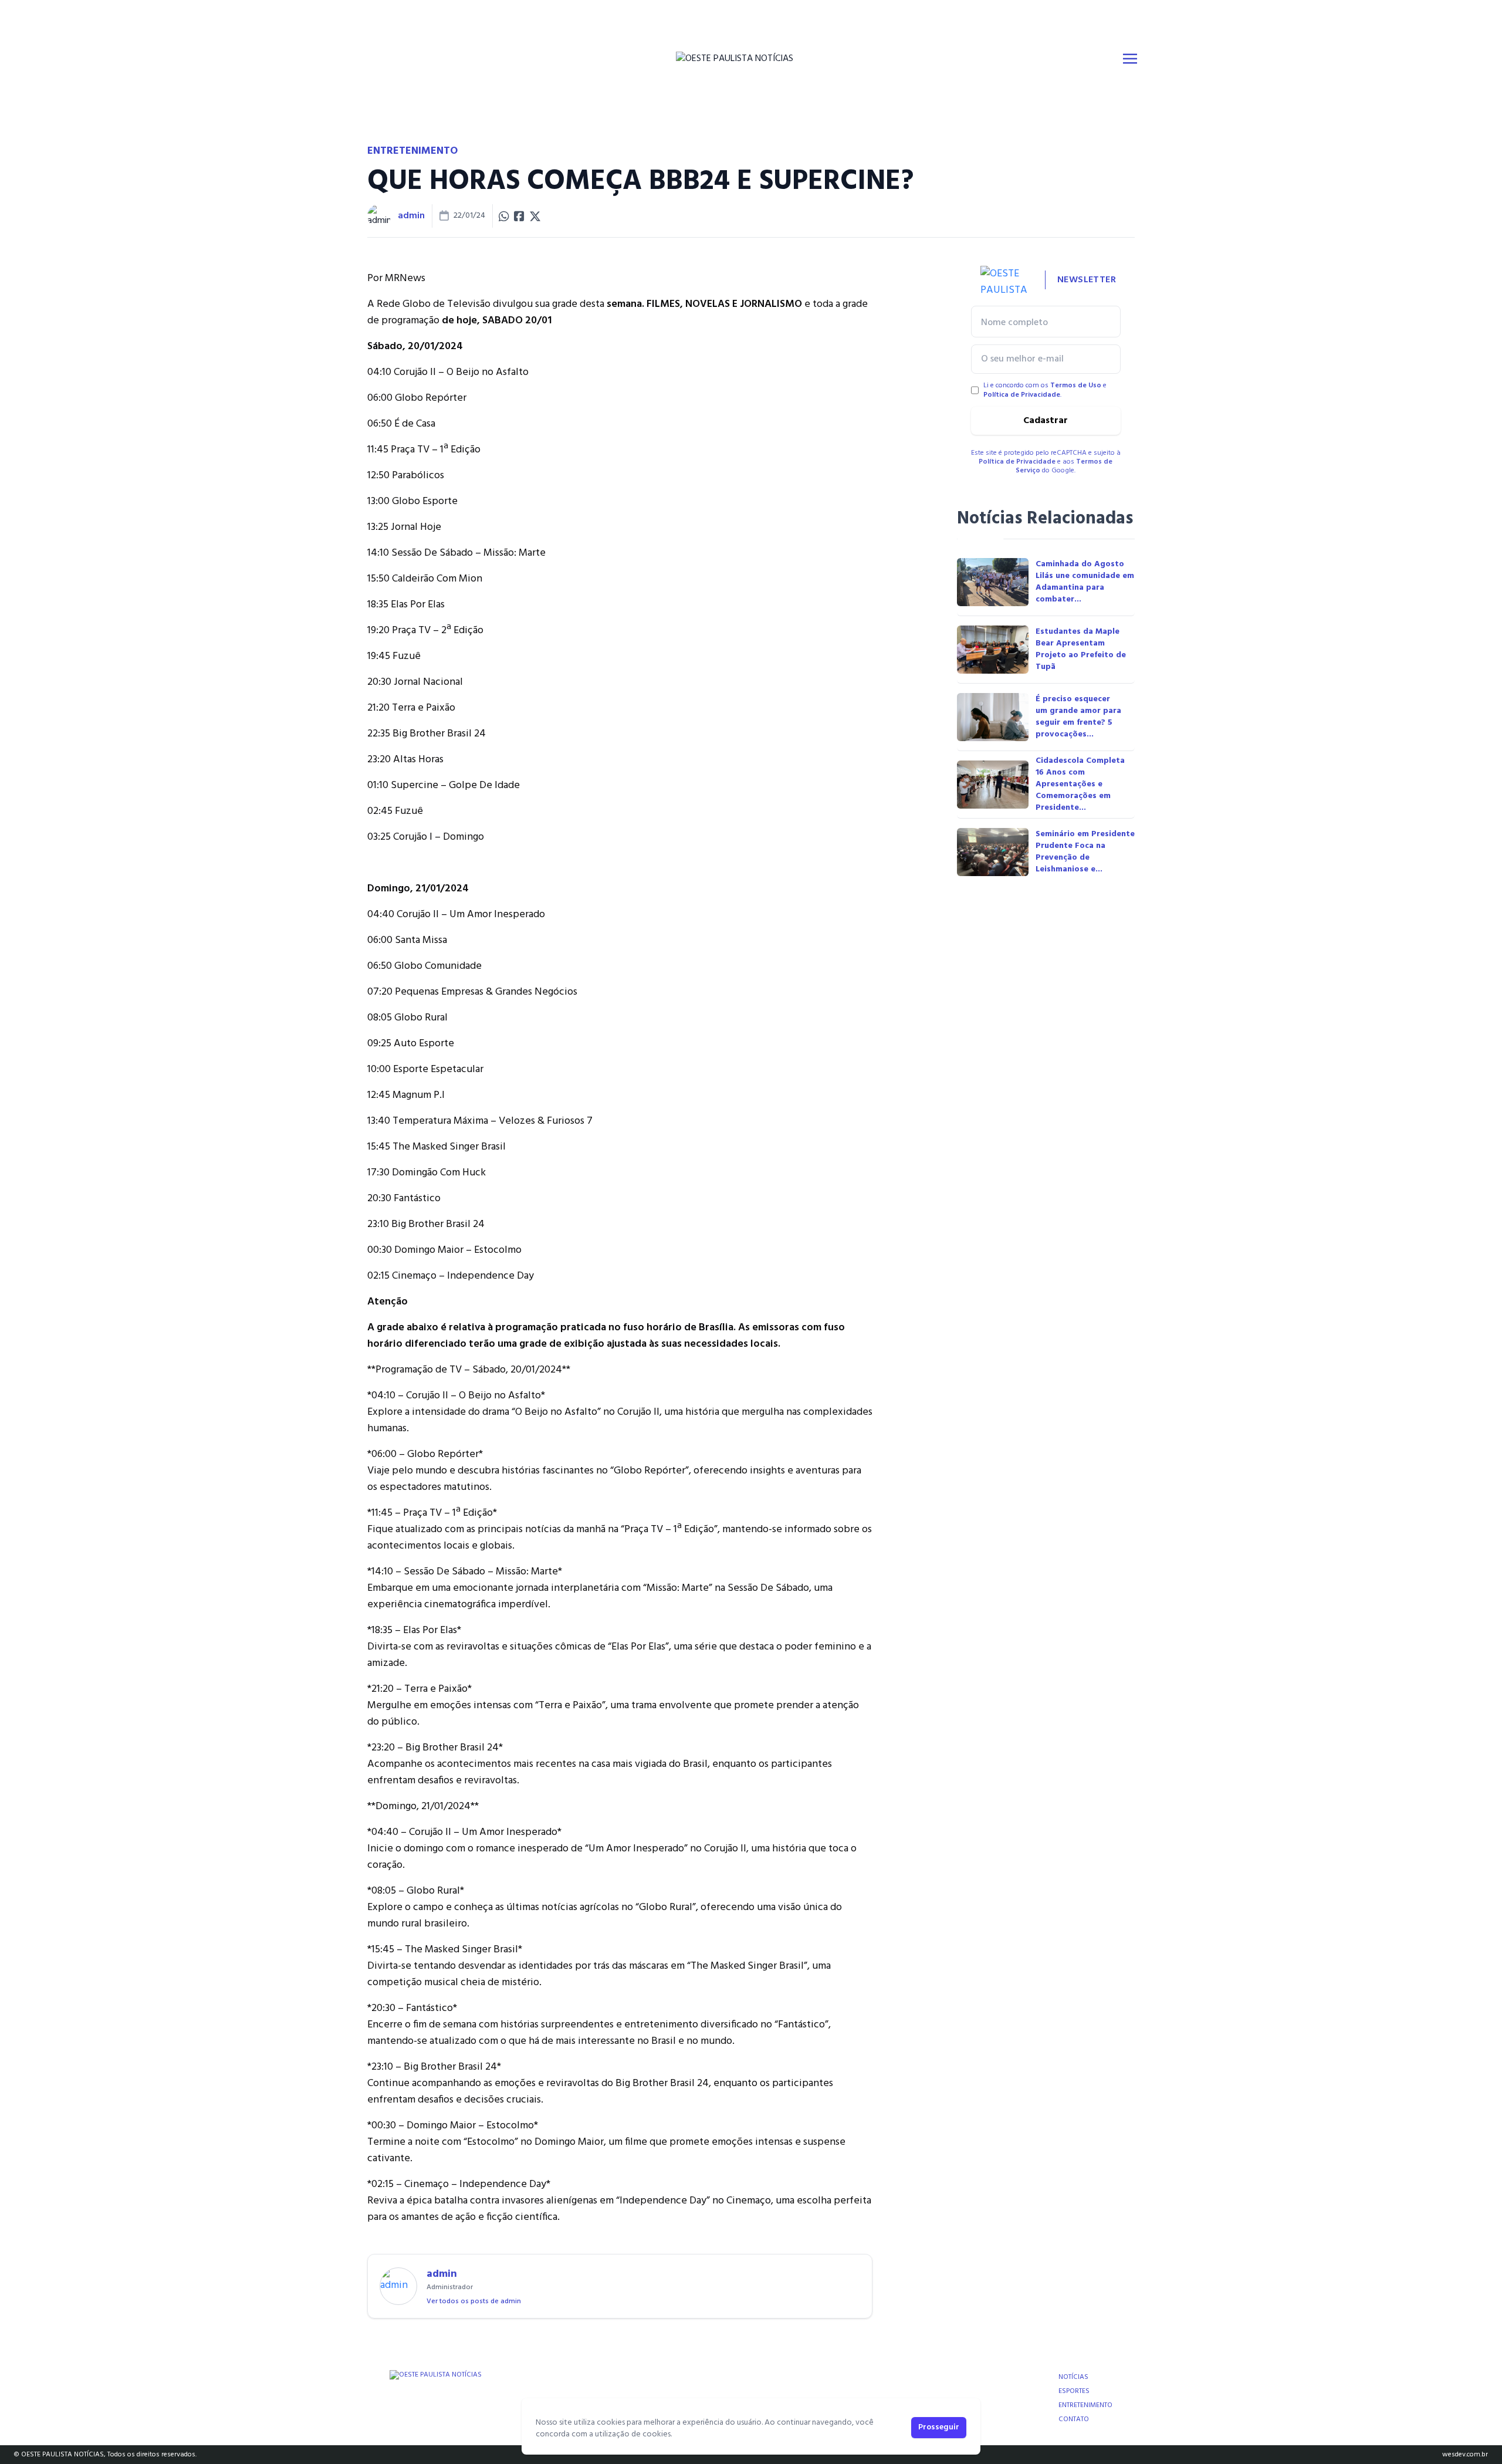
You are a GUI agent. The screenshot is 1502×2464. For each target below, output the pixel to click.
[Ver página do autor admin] (379, 216)
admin (411, 216)
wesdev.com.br (1465, 2455)
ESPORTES (1074, 2391)
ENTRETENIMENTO (1085, 2405)
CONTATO (1074, 2419)
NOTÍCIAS (1073, 2377)
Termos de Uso (1076, 386)
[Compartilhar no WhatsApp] (504, 216)
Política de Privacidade (1022, 395)
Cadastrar (1046, 421)
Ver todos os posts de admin (474, 2301)
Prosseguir (939, 2427)
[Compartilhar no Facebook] (519, 216)
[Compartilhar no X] (535, 216)
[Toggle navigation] (1130, 59)
